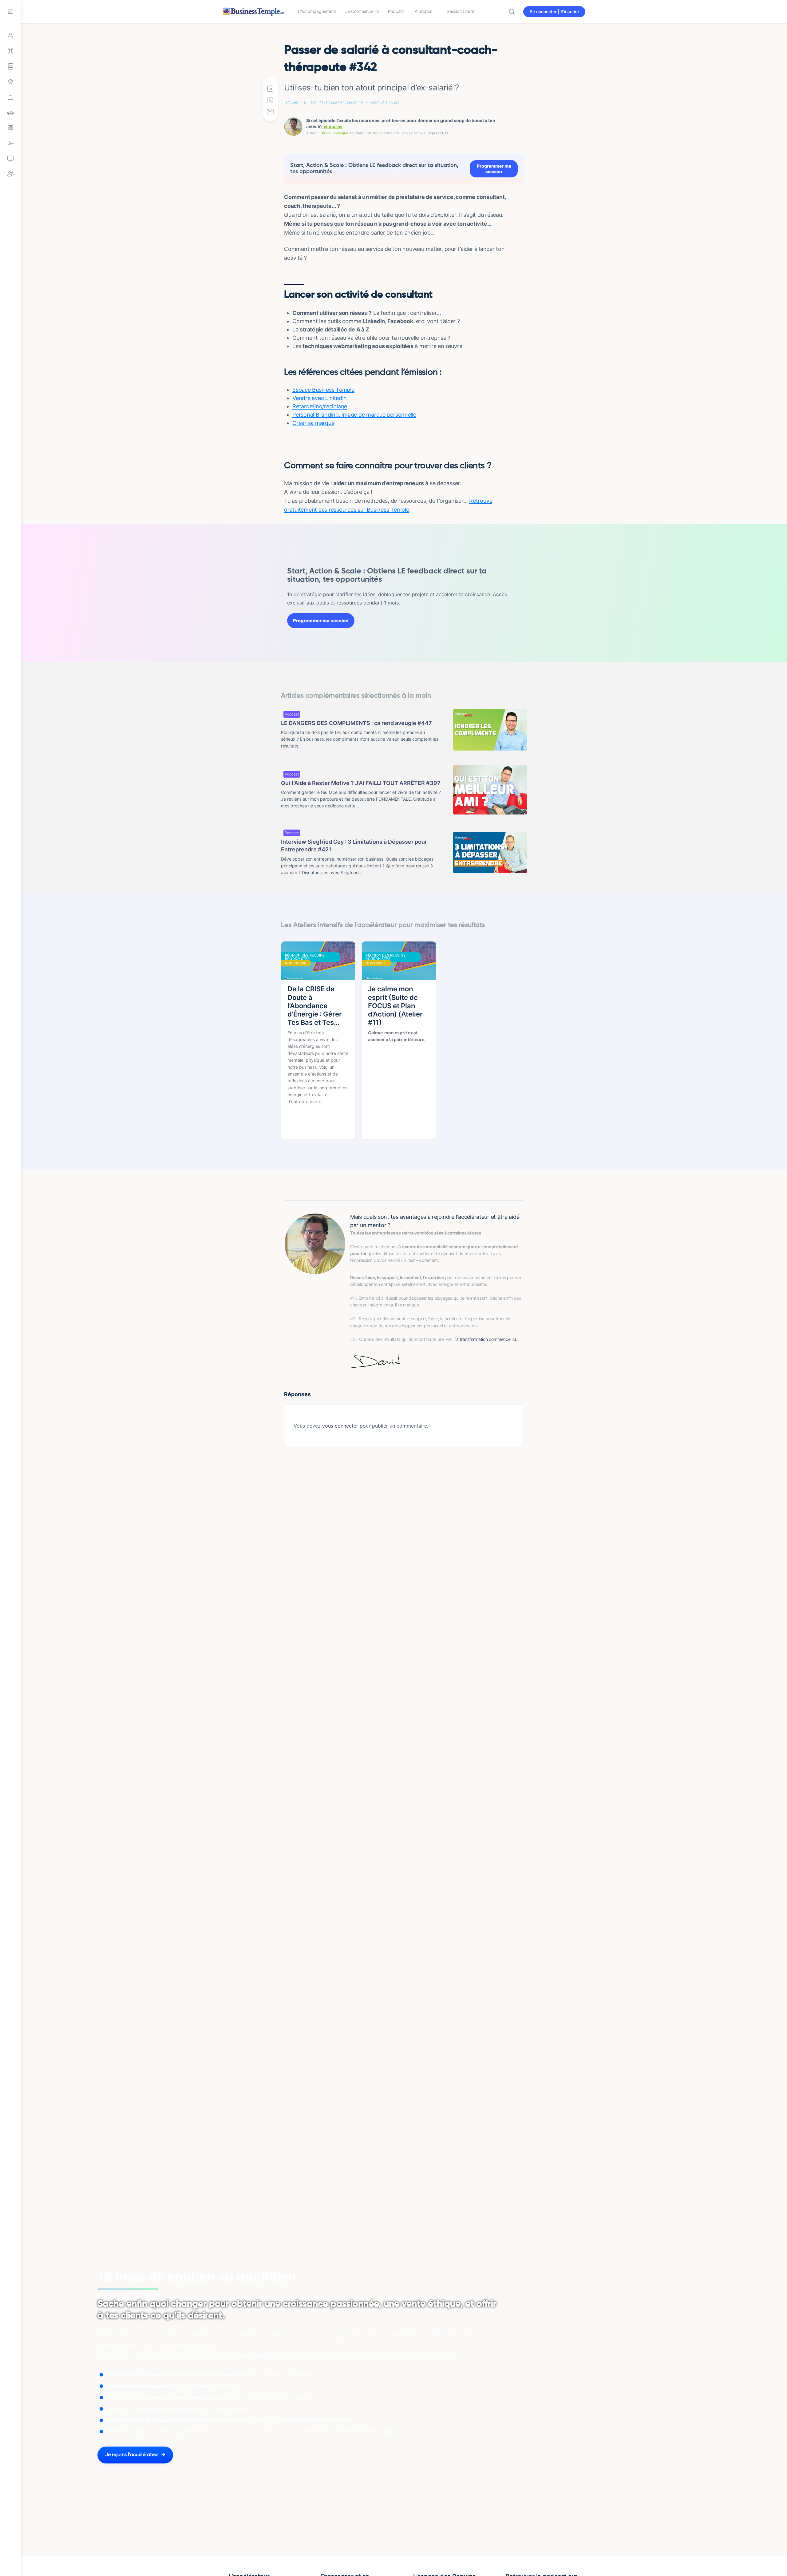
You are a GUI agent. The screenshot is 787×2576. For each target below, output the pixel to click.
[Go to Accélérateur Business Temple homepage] (253, 11)
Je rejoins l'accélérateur (132, 2455)
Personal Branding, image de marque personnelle (354, 415)
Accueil (292, 102)
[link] (10, 97)
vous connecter (340, 1426)
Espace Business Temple (323, 390)
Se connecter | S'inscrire (554, 12)
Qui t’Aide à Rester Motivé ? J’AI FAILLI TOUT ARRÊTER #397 (361, 783)
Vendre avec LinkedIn (320, 398)
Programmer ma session (494, 169)
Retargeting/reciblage (320, 406)
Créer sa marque (313, 423)
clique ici (333, 127)
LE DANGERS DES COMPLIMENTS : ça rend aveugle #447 (356, 723)
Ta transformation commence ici (485, 1339)
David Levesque (334, 133)
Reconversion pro (385, 102)
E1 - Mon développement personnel (334, 102)
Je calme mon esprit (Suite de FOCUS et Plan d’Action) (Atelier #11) (395, 1006)
